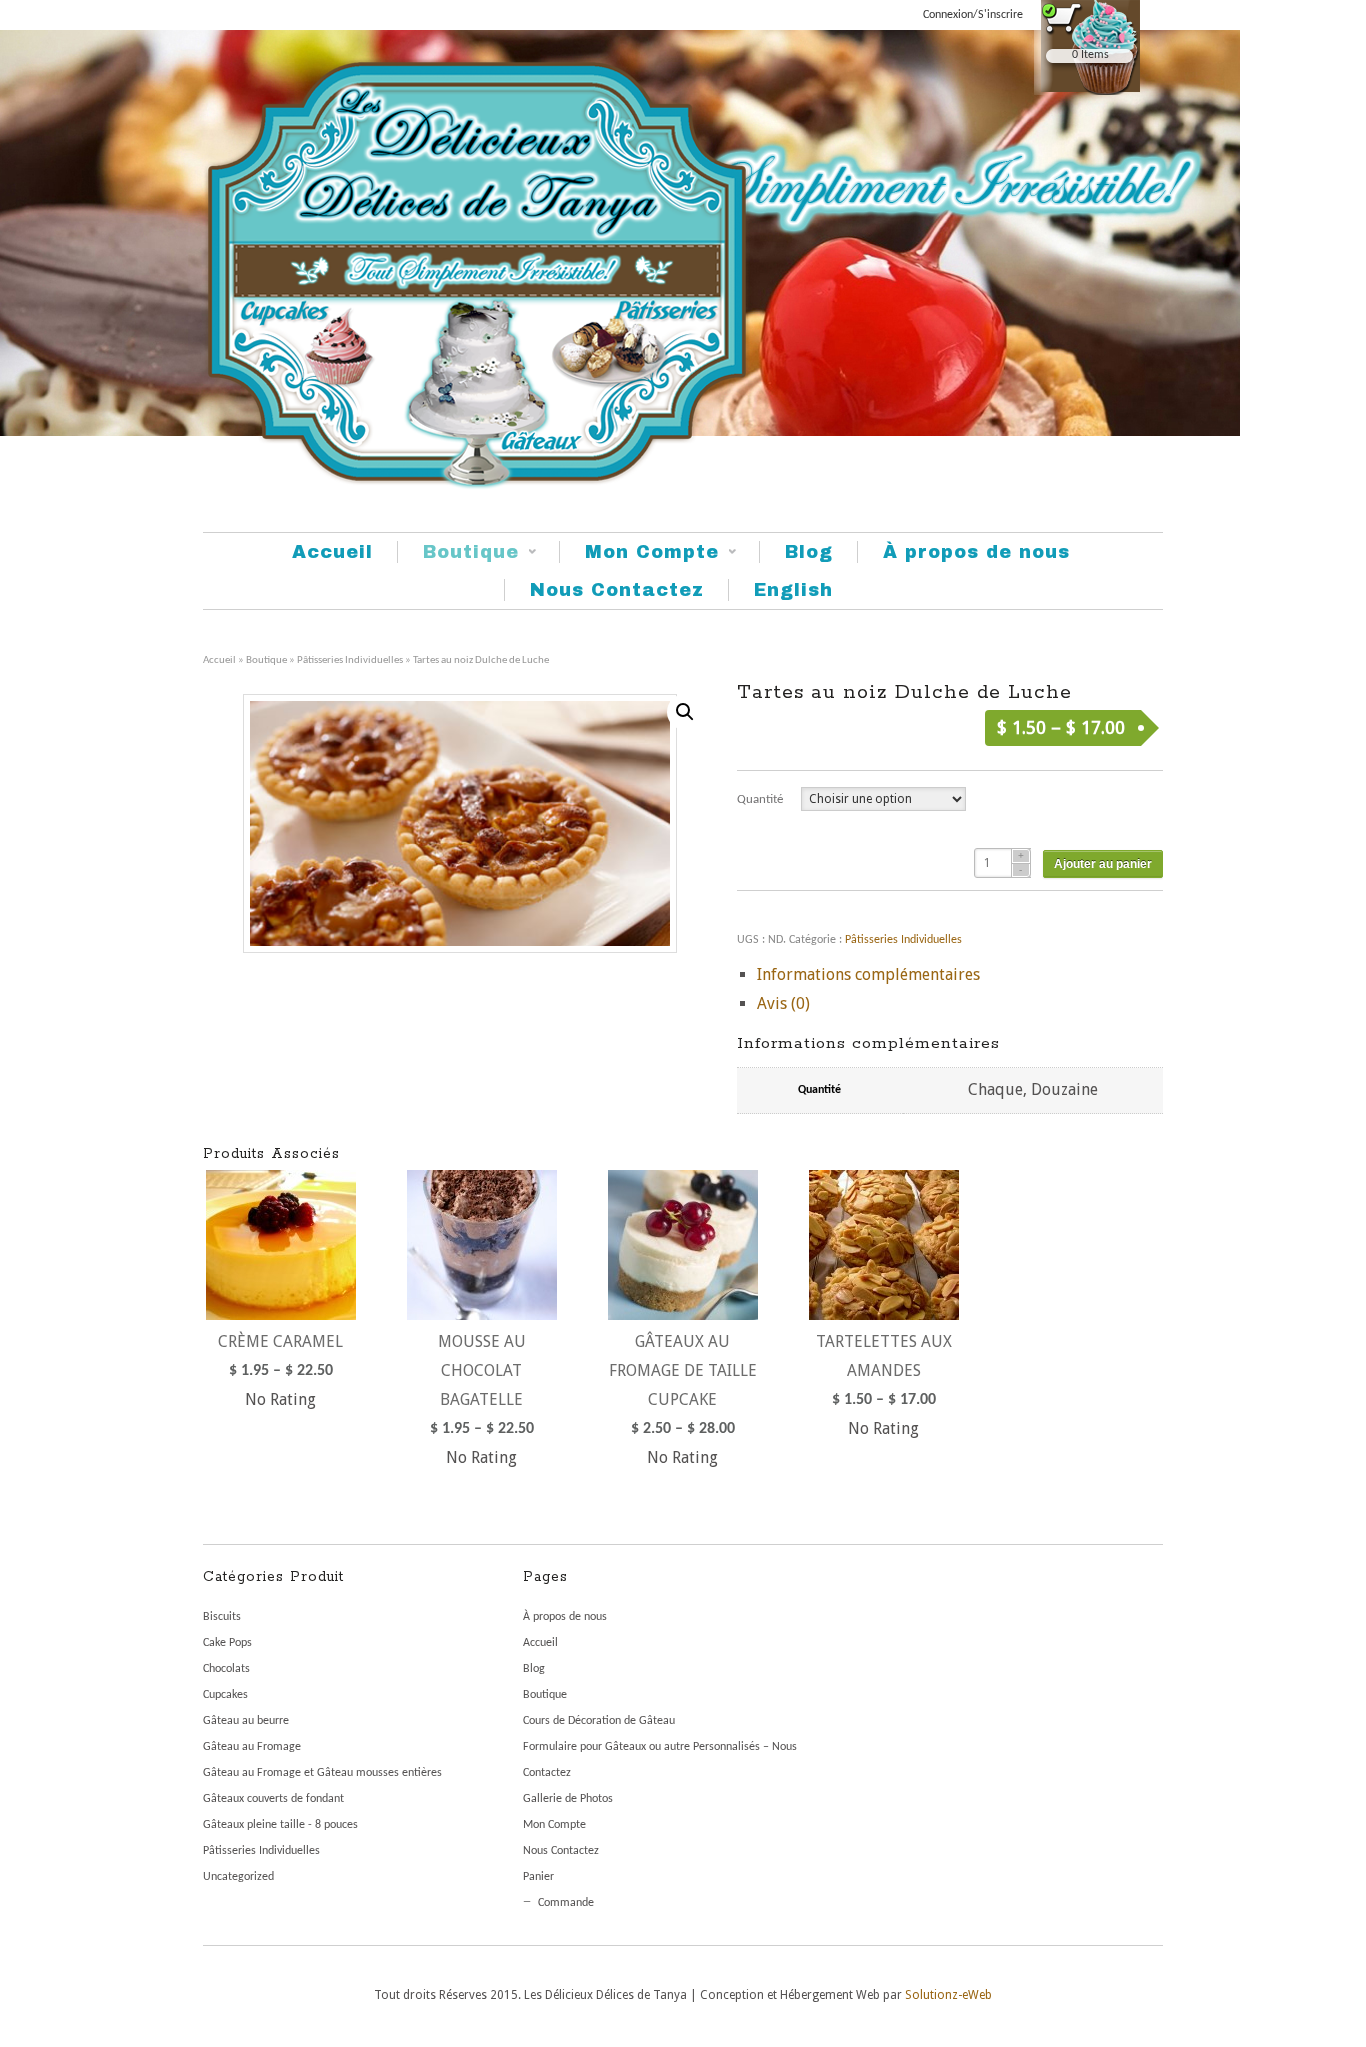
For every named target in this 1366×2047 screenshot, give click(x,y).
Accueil (332, 552)
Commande (566, 1903)
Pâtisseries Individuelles (350, 660)
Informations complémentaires (868, 974)
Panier (538, 1877)
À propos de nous (976, 552)
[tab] (960, 975)
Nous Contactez (617, 590)
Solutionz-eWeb (948, 1995)
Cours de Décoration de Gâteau (599, 1721)
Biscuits (222, 1617)
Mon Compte (639, 552)
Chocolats (226, 1669)
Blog (809, 552)
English (793, 590)
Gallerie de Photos (568, 1799)
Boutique (458, 552)
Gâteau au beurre (246, 1721)
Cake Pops (227, 1643)
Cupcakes (225, 1695)
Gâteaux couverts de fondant (273, 1799)
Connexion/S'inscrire (973, 15)
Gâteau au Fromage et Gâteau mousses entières (322, 1773)
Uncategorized (238, 1877)
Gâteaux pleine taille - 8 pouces (280, 1825)
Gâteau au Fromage (252, 1747)
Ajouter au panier (1103, 864)
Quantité (760, 799)
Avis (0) (783, 1003)
